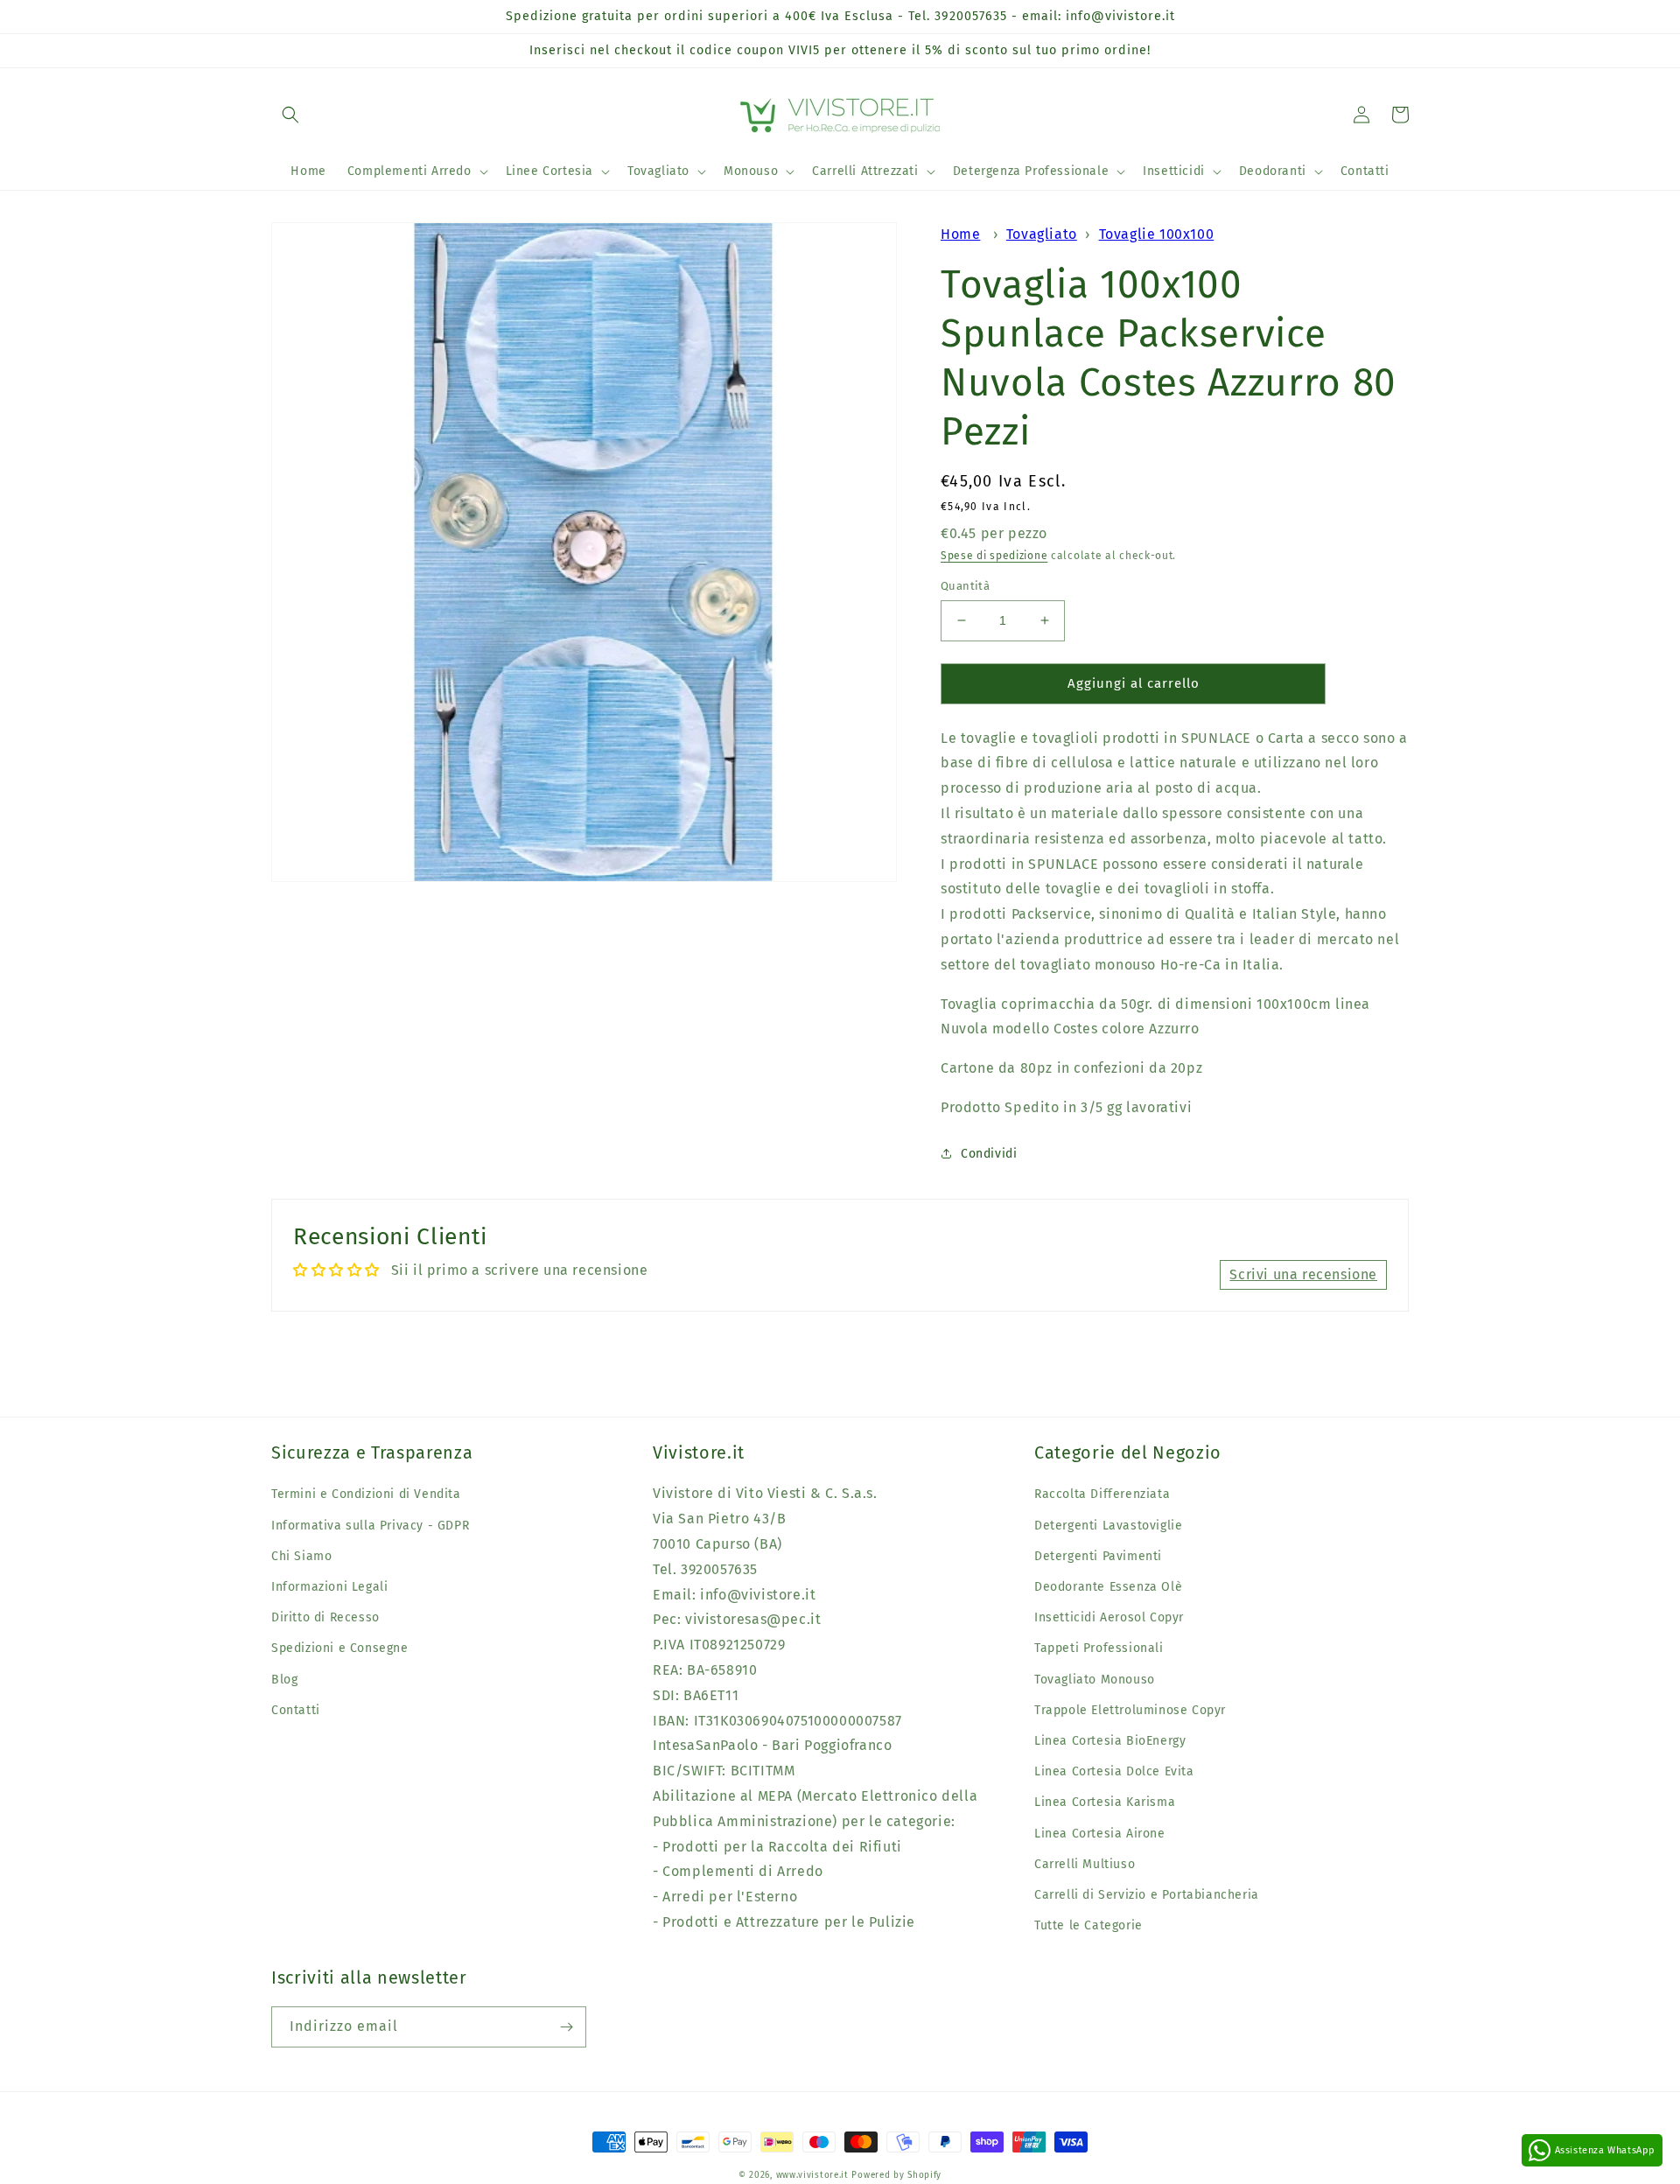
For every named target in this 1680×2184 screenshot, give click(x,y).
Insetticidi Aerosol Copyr (1109, 1617)
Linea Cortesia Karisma (1105, 1802)
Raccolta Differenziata (1102, 1494)
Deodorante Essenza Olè (1108, 1587)
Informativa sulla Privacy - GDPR (370, 1526)
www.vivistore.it (812, 2175)
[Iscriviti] (566, 2027)
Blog (284, 1680)
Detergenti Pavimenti (1098, 1556)
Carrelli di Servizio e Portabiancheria (1147, 1895)
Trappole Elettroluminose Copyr (1130, 1710)
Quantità (965, 586)
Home (960, 234)
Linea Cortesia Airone (1100, 1834)
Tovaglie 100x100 (1157, 234)
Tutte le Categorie (1088, 1925)
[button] (290, 115)
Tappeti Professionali (1099, 1648)
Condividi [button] (989, 1154)
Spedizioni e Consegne (340, 1648)
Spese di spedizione (994, 556)
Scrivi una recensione (1303, 1274)
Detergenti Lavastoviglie (1108, 1526)
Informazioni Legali (329, 1587)
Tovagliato (1042, 234)
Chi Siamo (301, 1556)
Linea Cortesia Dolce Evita (1114, 1771)
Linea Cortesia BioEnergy (1110, 1741)
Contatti (296, 1710)
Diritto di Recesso (325, 1617)
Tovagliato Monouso (1095, 1680)
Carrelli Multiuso (1085, 1864)
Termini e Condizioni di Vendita (366, 1494)
